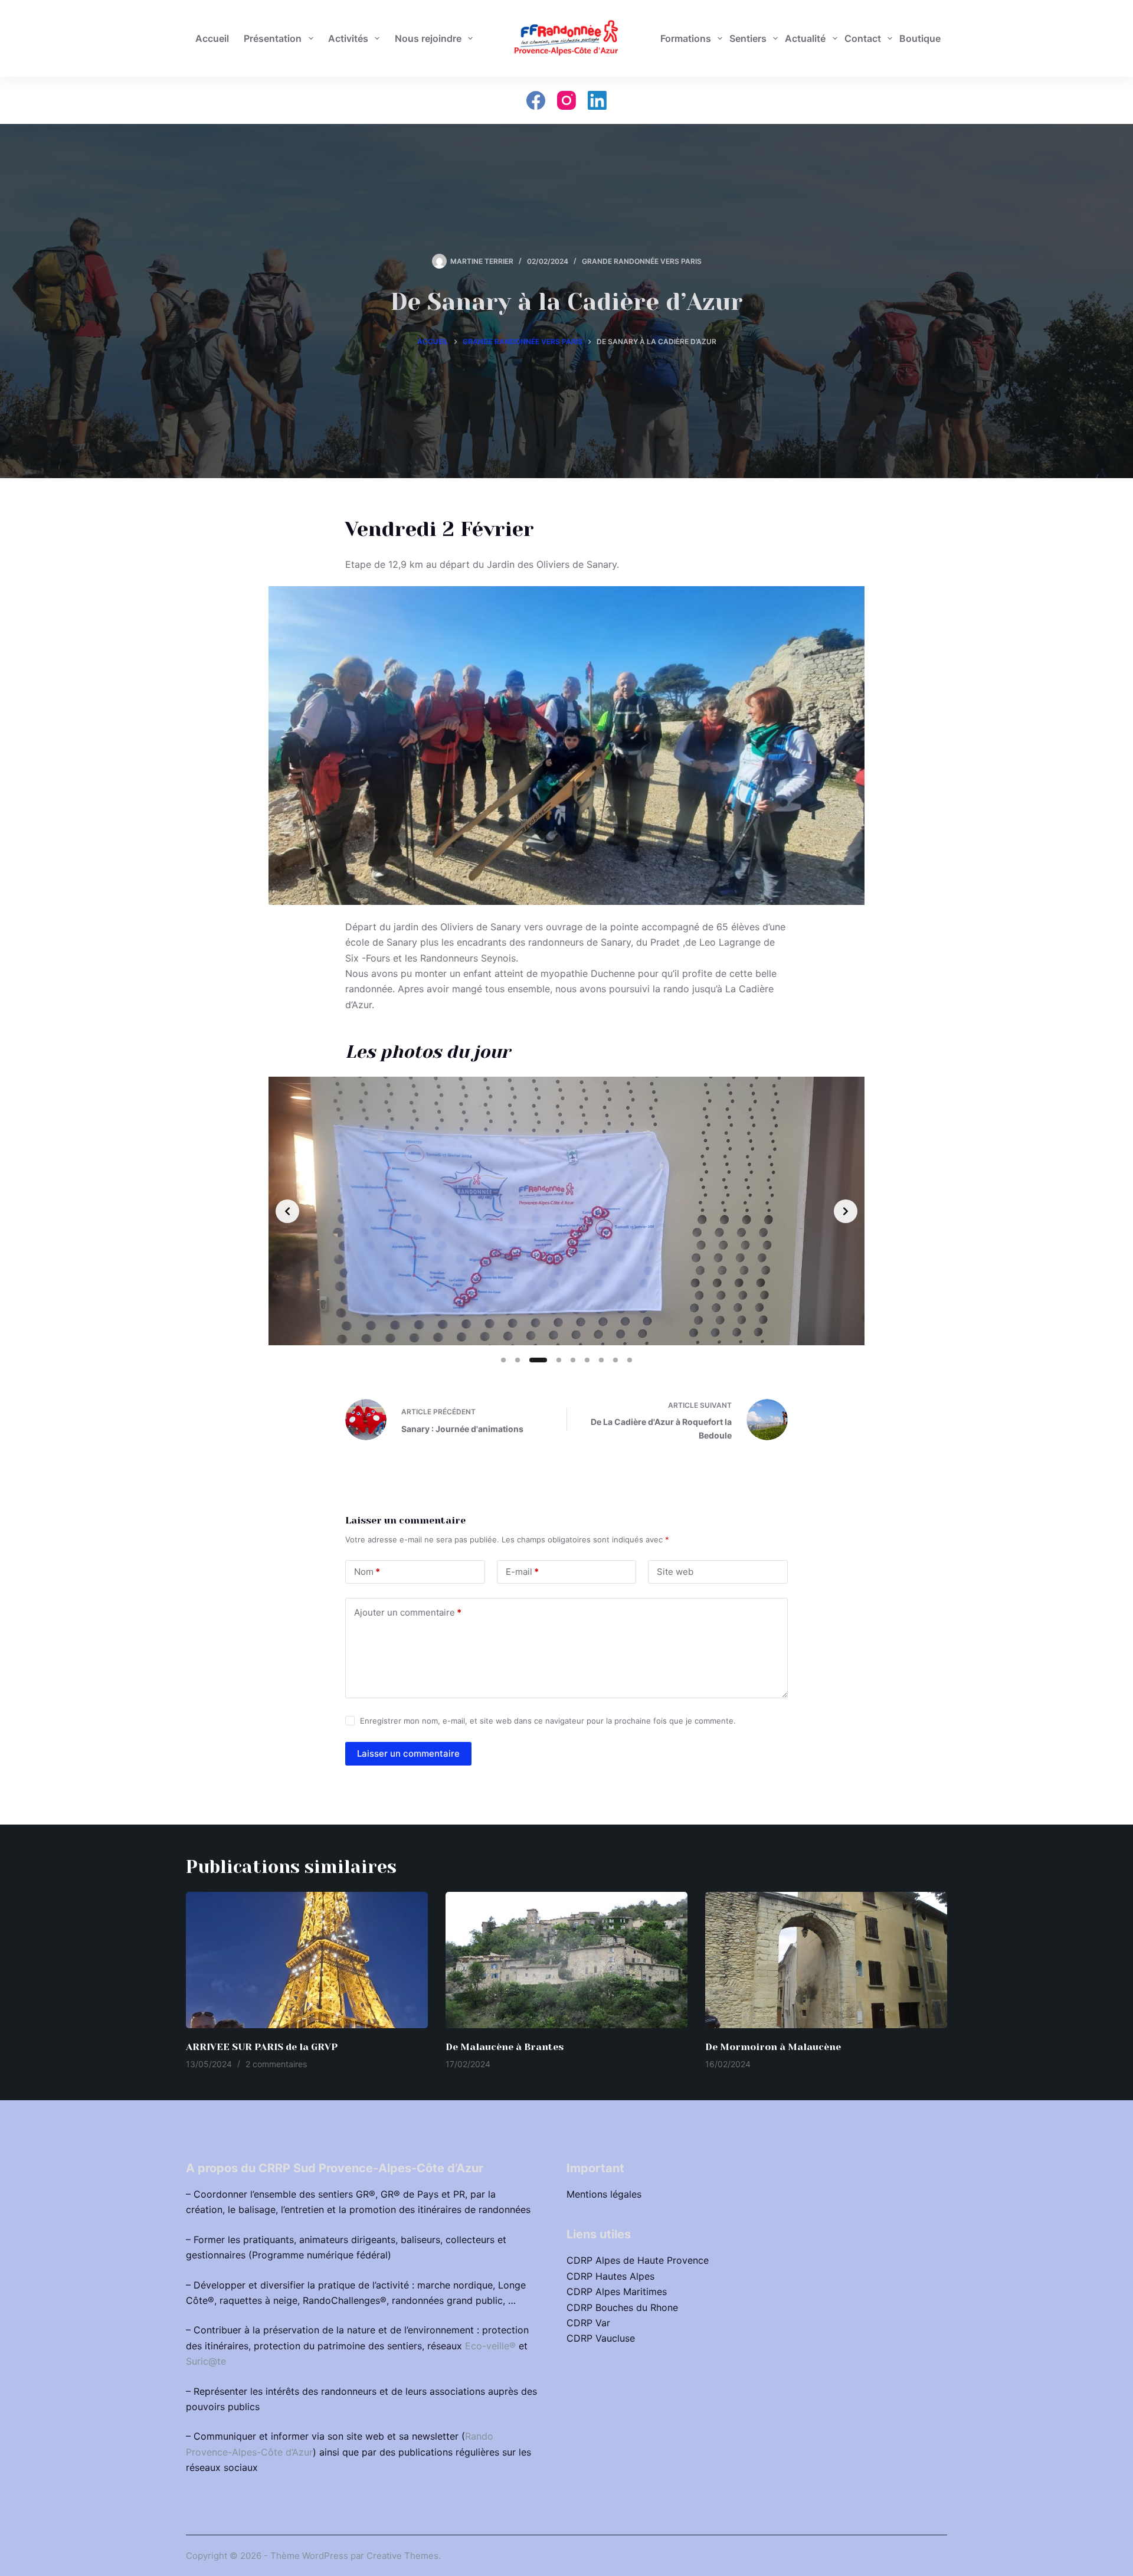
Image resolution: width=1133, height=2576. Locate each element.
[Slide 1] (503, 1360)
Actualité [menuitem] (805, 38)
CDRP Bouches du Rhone (622, 2307)
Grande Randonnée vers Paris (642, 261)
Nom (367, 1572)
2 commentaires (276, 2064)
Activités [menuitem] (348, 38)
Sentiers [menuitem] (748, 38)
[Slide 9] (630, 1360)
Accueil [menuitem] (212, 38)
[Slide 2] (518, 1360)
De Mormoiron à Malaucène (773, 2047)
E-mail (522, 1572)
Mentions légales (604, 2194)
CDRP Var (588, 2323)
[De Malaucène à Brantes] (566, 1960)
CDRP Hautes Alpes (610, 2276)
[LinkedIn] (597, 100)
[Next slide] (846, 1211)
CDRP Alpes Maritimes (617, 2291)
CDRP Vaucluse (601, 2338)
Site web (675, 1572)
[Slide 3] (538, 1360)
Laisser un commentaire (408, 1753)
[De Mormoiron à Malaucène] (826, 1960)
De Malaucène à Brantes (505, 2047)
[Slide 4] (559, 1360)
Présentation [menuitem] (273, 38)
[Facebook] (536, 100)
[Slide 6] (587, 1360)
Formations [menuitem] (686, 38)
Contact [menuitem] (863, 38)
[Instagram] (566, 100)
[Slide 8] (615, 1360)
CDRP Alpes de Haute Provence (638, 2260)
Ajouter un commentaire (408, 1612)
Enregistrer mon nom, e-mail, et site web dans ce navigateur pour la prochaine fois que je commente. (548, 1721)
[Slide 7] (601, 1360)
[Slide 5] (573, 1360)
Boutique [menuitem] (920, 38)
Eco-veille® (490, 2346)
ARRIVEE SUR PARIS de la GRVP (262, 2047)
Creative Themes (402, 2556)
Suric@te (206, 2361)
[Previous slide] (287, 1211)
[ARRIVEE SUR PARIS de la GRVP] (307, 1960)
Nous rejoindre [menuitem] (428, 38)
